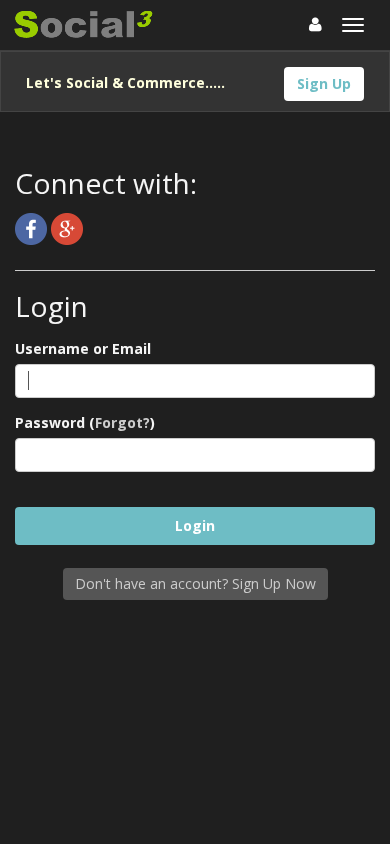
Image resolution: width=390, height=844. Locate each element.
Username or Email (83, 348)
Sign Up (324, 83)
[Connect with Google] (67, 227)
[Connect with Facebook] (33, 227)
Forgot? (122, 422)
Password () (85, 422)
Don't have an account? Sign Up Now (195, 583)
